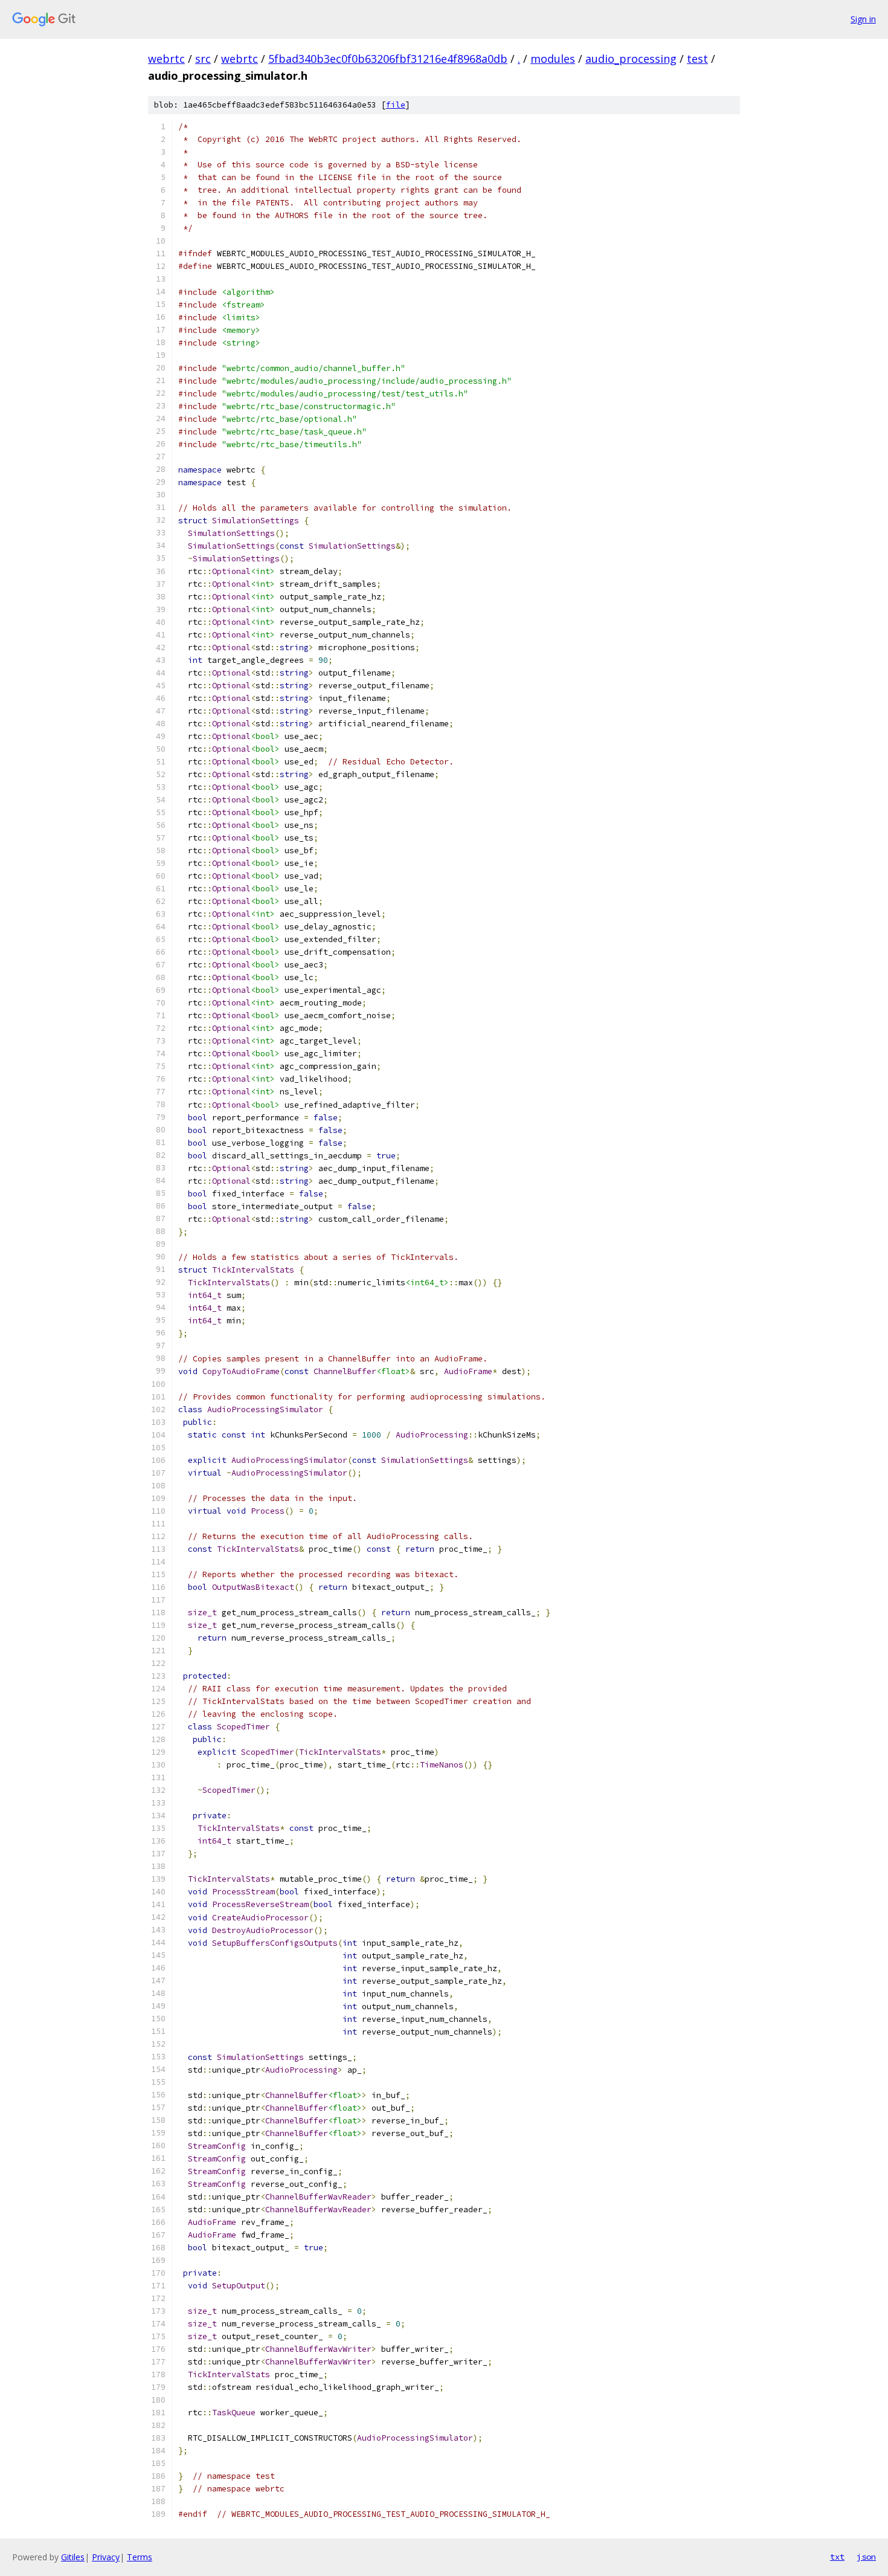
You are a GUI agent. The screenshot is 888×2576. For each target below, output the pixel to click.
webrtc (166, 59)
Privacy (106, 2557)
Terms (140, 2557)
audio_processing (631, 59)
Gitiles (73, 2557)
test (697, 59)
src (203, 59)
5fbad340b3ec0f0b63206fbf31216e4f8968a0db (388, 59)
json (866, 2557)
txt (837, 2557)
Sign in (863, 19)
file (396, 105)
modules (553, 59)
